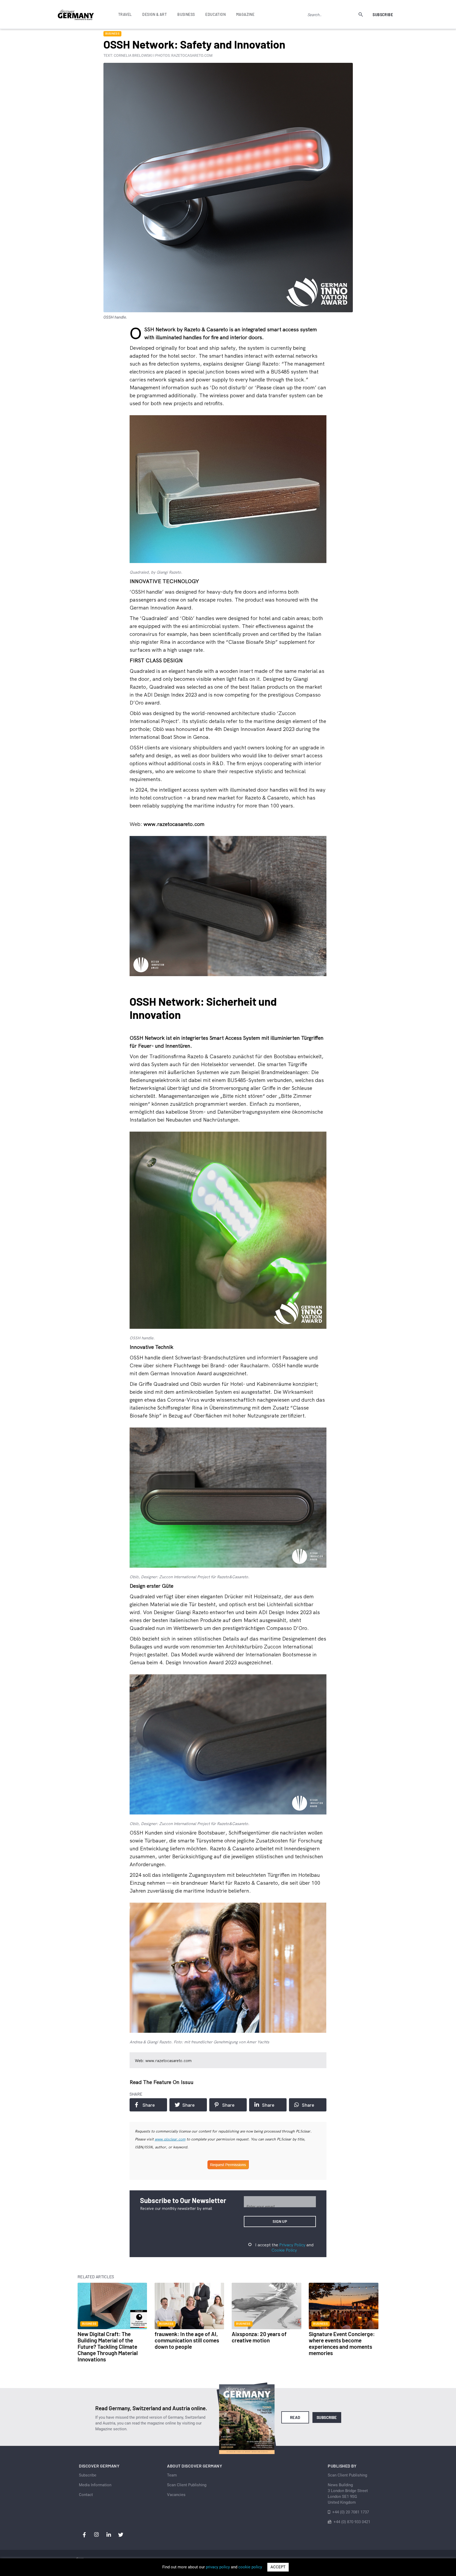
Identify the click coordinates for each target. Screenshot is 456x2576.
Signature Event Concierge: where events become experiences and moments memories (342, 2343)
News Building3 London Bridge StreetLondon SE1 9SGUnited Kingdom (348, 2494)
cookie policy (250, 2567)
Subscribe (383, 15)
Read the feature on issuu (161, 2082)
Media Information (95, 2485)
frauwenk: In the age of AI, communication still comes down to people (187, 2340)
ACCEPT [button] (278, 2567)
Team (172, 2475)
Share (149, 2105)
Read (295, 2417)
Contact (86, 2495)
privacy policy (218, 2567)
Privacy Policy (292, 2245)
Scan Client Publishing (187, 2485)
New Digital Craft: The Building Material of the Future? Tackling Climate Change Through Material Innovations (108, 2346)
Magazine (245, 14)
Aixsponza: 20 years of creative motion (259, 2337)
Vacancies (176, 2495)
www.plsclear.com (170, 2139)
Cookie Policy (284, 2250)
